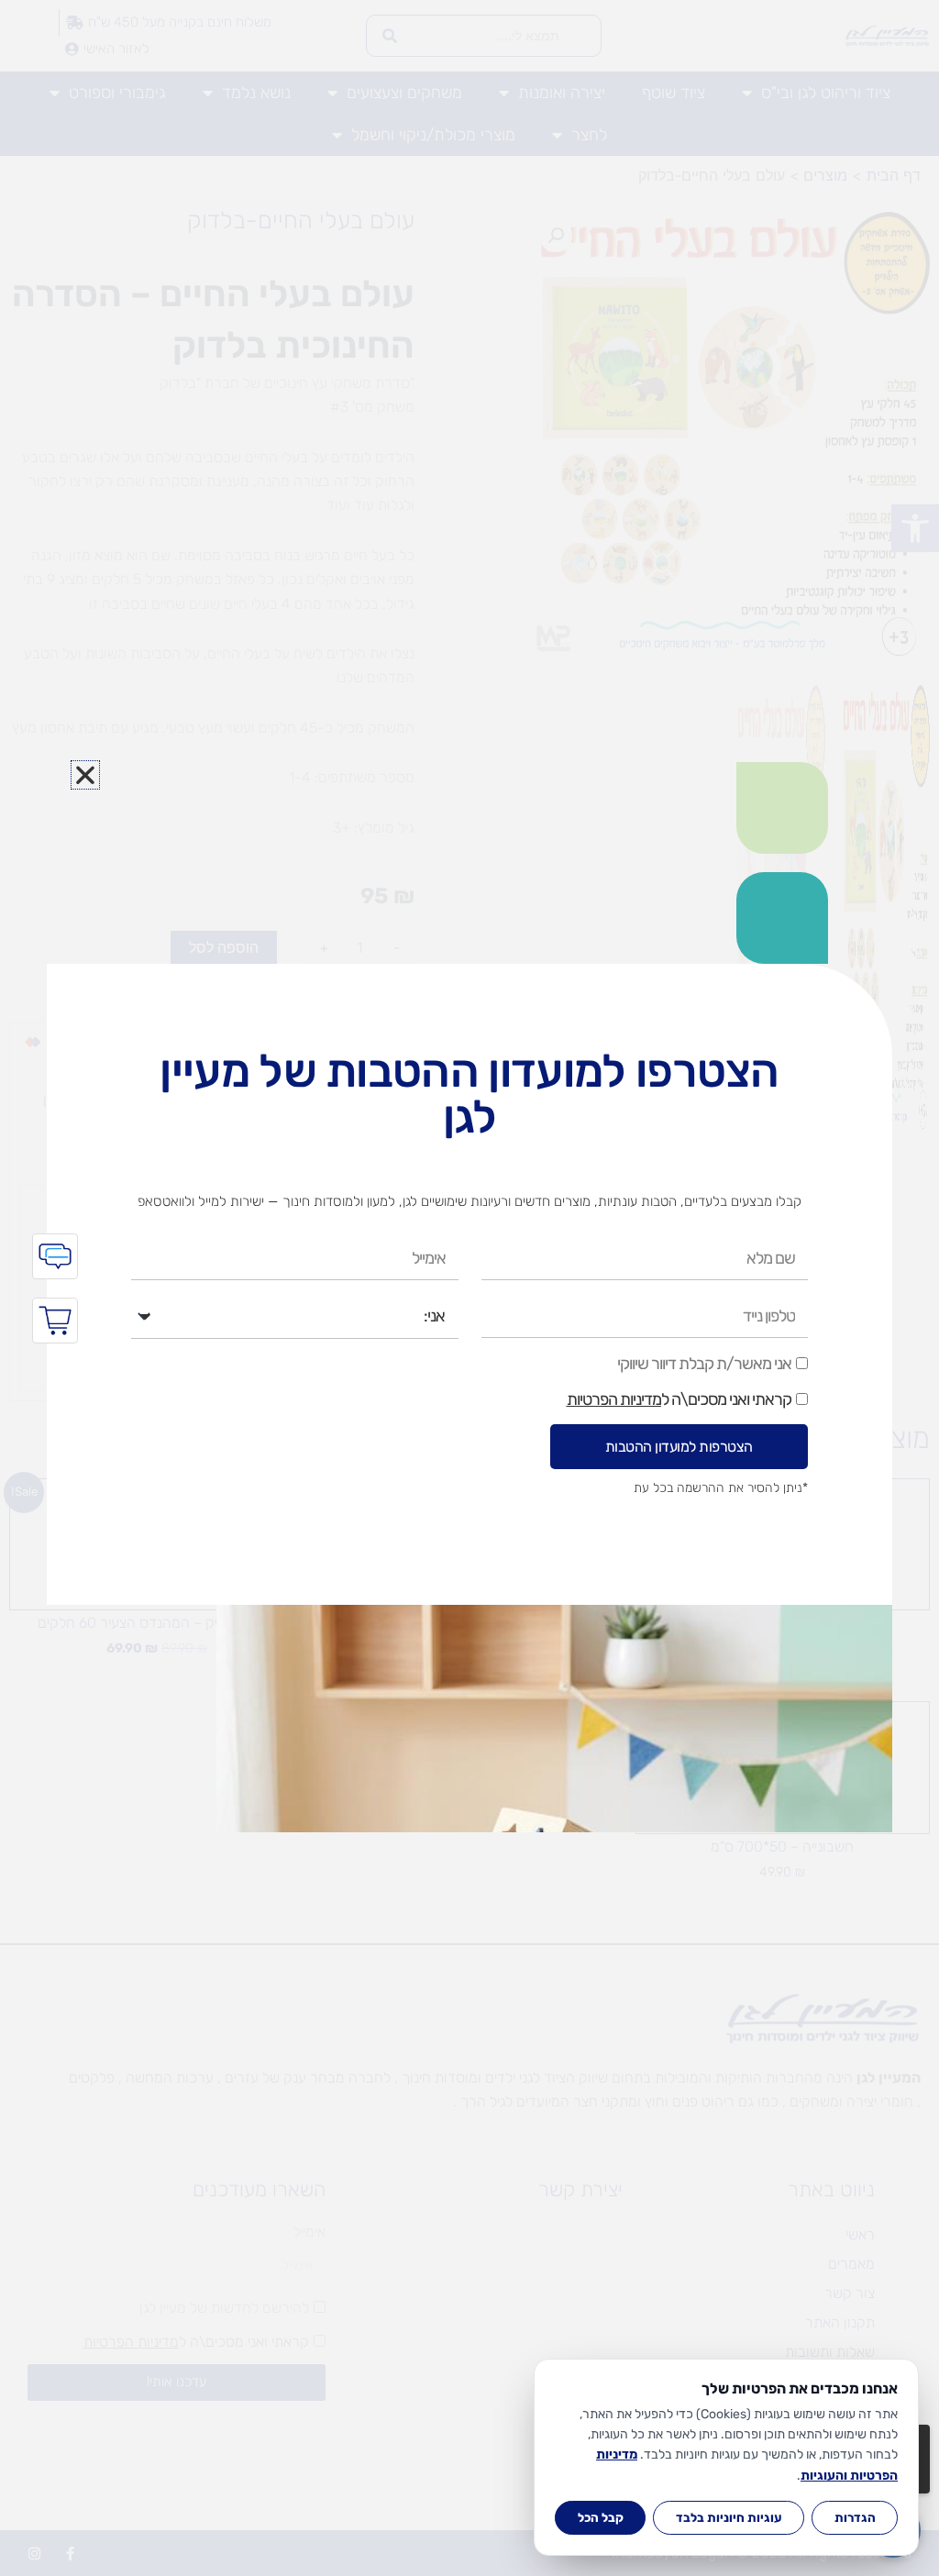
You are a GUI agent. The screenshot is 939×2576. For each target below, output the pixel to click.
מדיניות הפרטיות (614, 1399)
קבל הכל (601, 2517)
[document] (469, 1288)
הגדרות (855, 2517)
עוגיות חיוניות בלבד (729, 2517)
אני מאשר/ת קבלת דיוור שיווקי (704, 1364)
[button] (85, 775)
